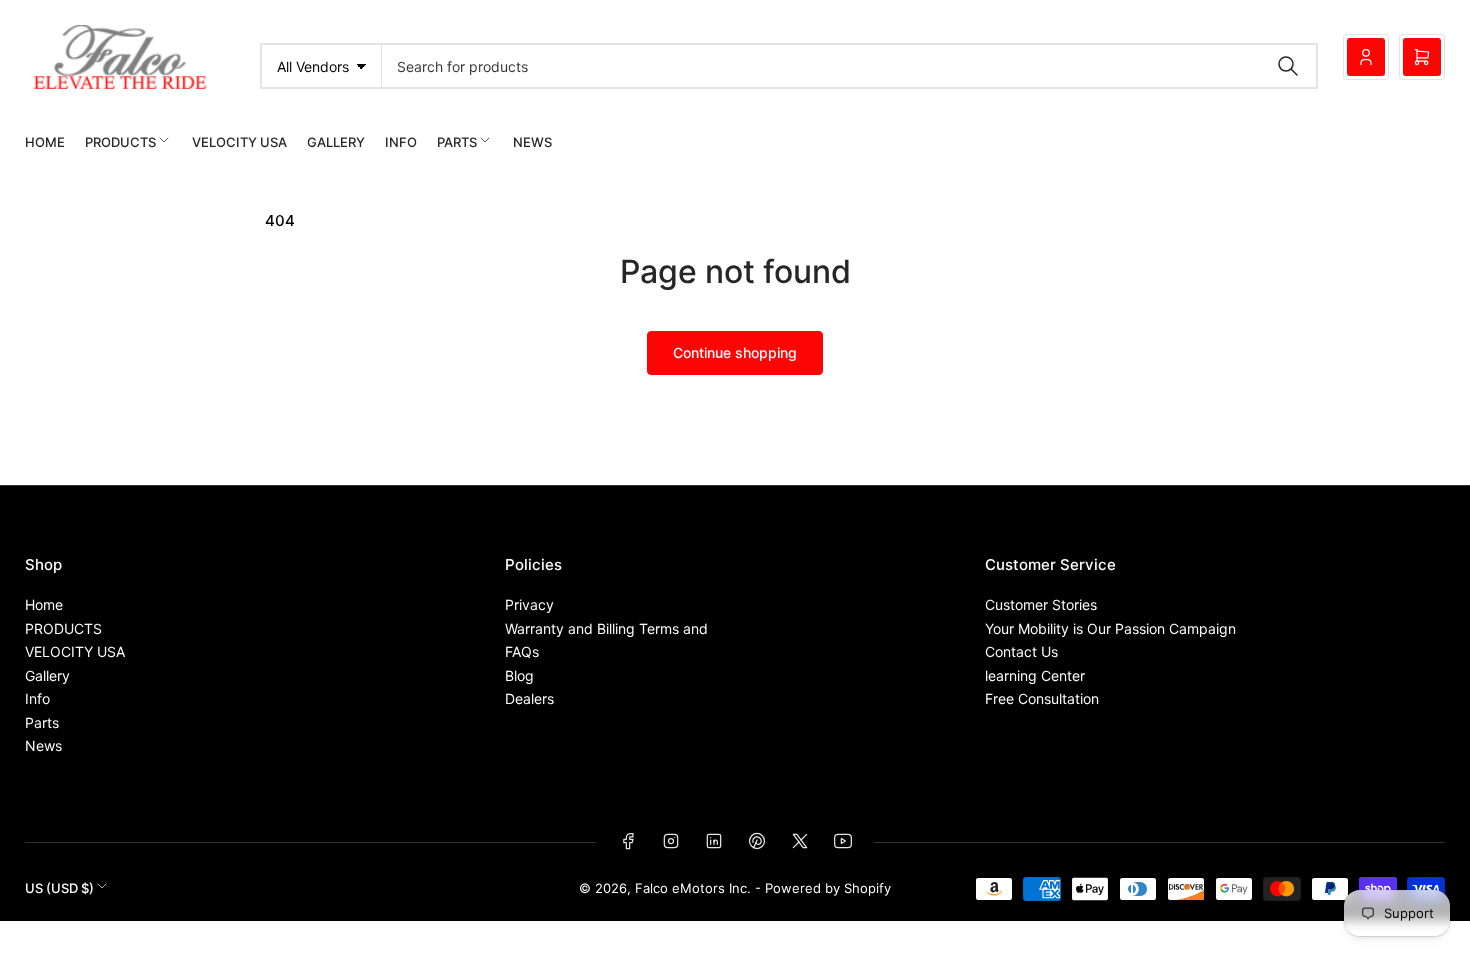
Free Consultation (1042, 698)
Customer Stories (1041, 604)
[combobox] (850, 66)
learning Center (1035, 675)
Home (45, 142)
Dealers (529, 698)
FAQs (522, 651)
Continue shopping (735, 352)
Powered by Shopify (828, 888)
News (532, 142)
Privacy (529, 604)
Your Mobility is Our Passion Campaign (1110, 628)
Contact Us (1021, 651)
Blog (519, 675)
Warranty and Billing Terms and (606, 628)
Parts (457, 142)
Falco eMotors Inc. (693, 888)
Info (401, 142)
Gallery (336, 142)
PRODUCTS (120, 142)
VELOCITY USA (239, 142)
